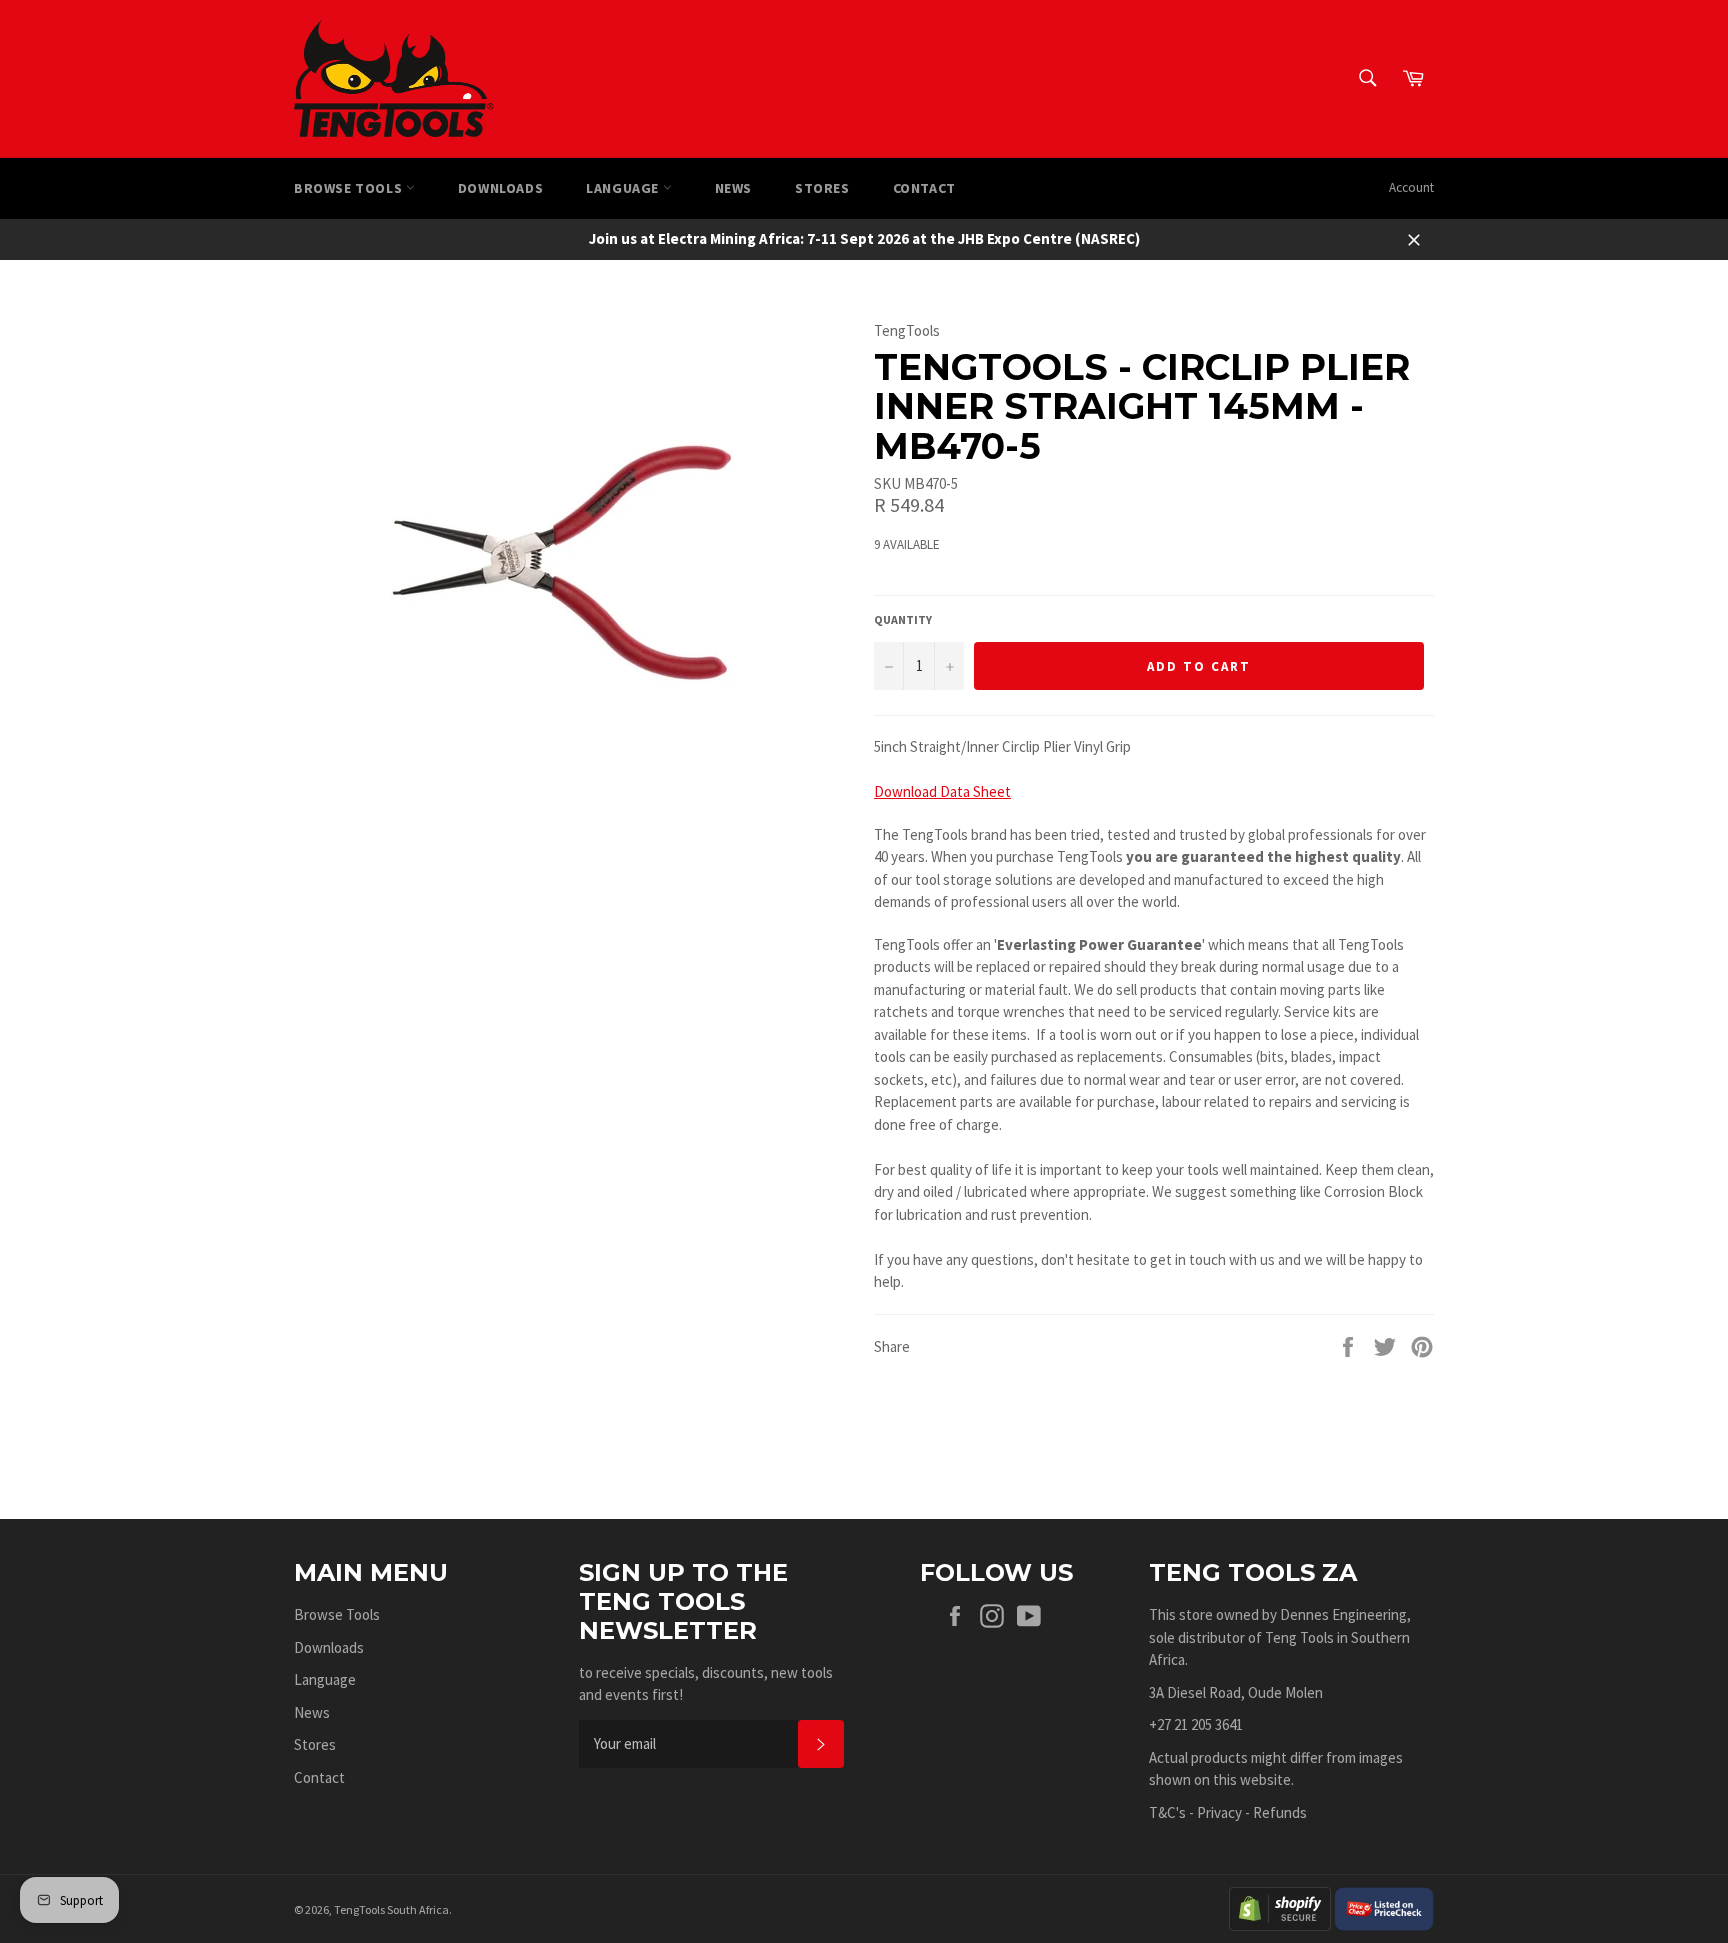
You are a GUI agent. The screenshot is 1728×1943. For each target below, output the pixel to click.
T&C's (1167, 1812)
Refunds (1280, 1812)
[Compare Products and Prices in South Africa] (1384, 1907)
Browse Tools (350, 188)
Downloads (500, 188)
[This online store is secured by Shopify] (1280, 1907)
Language (624, 188)
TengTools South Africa (391, 1909)
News (733, 188)
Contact (924, 188)
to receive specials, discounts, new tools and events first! (706, 1684)
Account (1411, 187)
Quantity (903, 619)
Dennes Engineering (1343, 1614)
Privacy (1219, 1812)
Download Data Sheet (942, 791)
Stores (822, 188)
